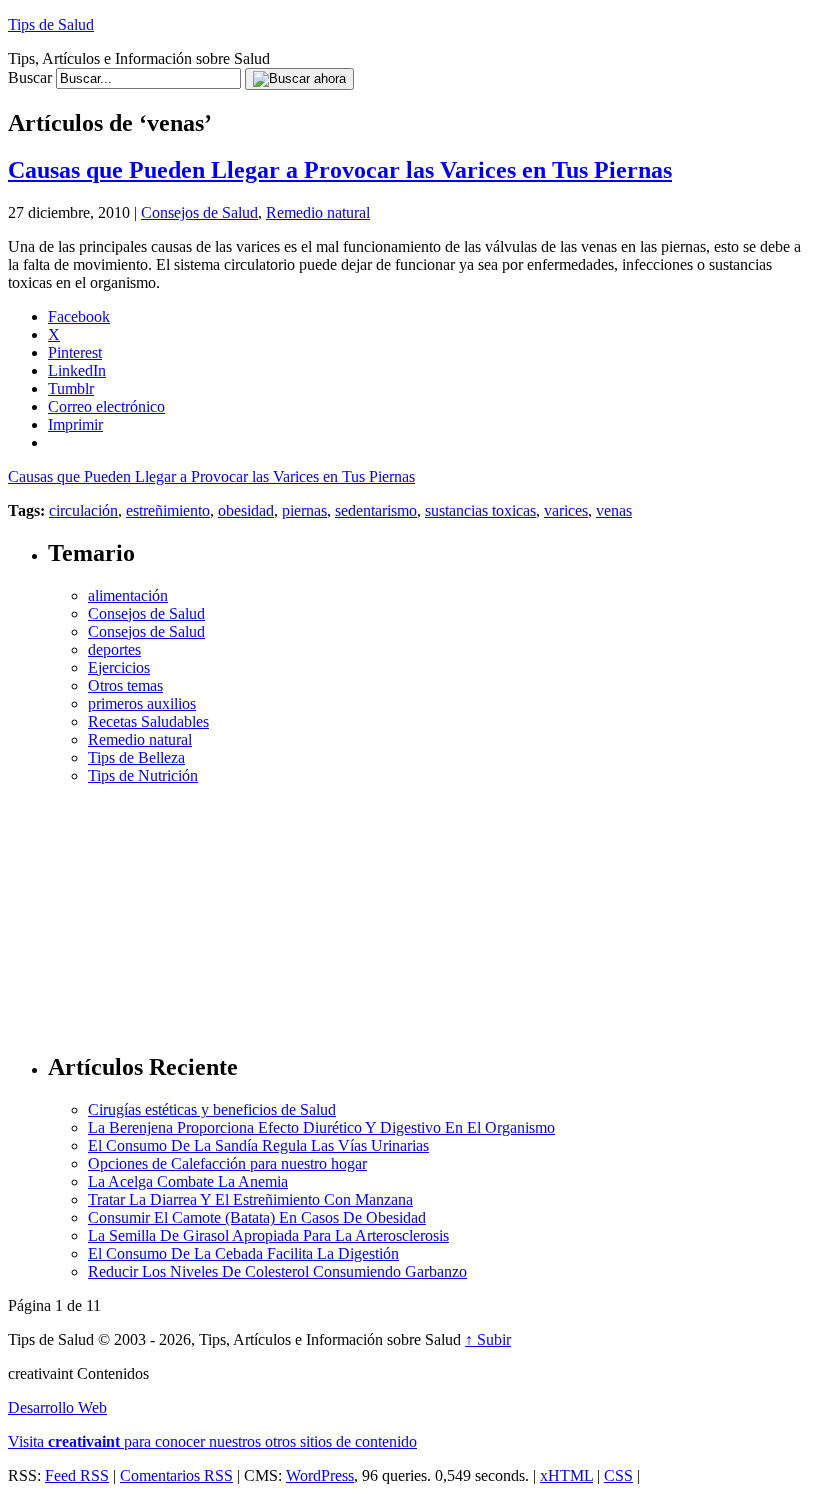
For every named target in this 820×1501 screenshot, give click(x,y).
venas (614, 510)
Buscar (30, 77)
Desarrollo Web (57, 1407)
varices (566, 510)
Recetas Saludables (148, 721)
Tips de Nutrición (143, 775)
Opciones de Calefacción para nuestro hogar (227, 1163)
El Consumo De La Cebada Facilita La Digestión (243, 1253)
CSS (618, 1475)
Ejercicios (119, 667)
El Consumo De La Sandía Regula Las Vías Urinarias (258, 1145)
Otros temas (125, 685)
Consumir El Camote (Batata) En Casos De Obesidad (257, 1217)
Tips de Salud (51, 24)
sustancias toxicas (480, 510)
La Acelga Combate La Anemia (188, 1181)
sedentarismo (376, 510)
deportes (114, 649)
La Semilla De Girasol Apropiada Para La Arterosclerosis (268, 1235)
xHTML (566, 1475)
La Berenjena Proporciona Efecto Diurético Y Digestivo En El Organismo (321, 1127)
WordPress (320, 1475)
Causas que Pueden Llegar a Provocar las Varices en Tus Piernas (340, 170)
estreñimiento (168, 510)
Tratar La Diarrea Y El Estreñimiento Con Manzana (250, 1199)
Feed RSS (77, 1475)
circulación (83, 510)
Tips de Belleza (136, 757)
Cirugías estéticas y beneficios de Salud (212, 1109)
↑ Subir (488, 1339)
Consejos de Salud (199, 212)
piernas (304, 510)
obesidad (246, 510)
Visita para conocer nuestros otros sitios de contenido (212, 1441)
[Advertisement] (430, 910)
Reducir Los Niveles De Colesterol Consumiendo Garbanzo (277, 1271)
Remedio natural (318, 212)
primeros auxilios (142, 703)
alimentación (128, 595)
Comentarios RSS (176, 1475)
